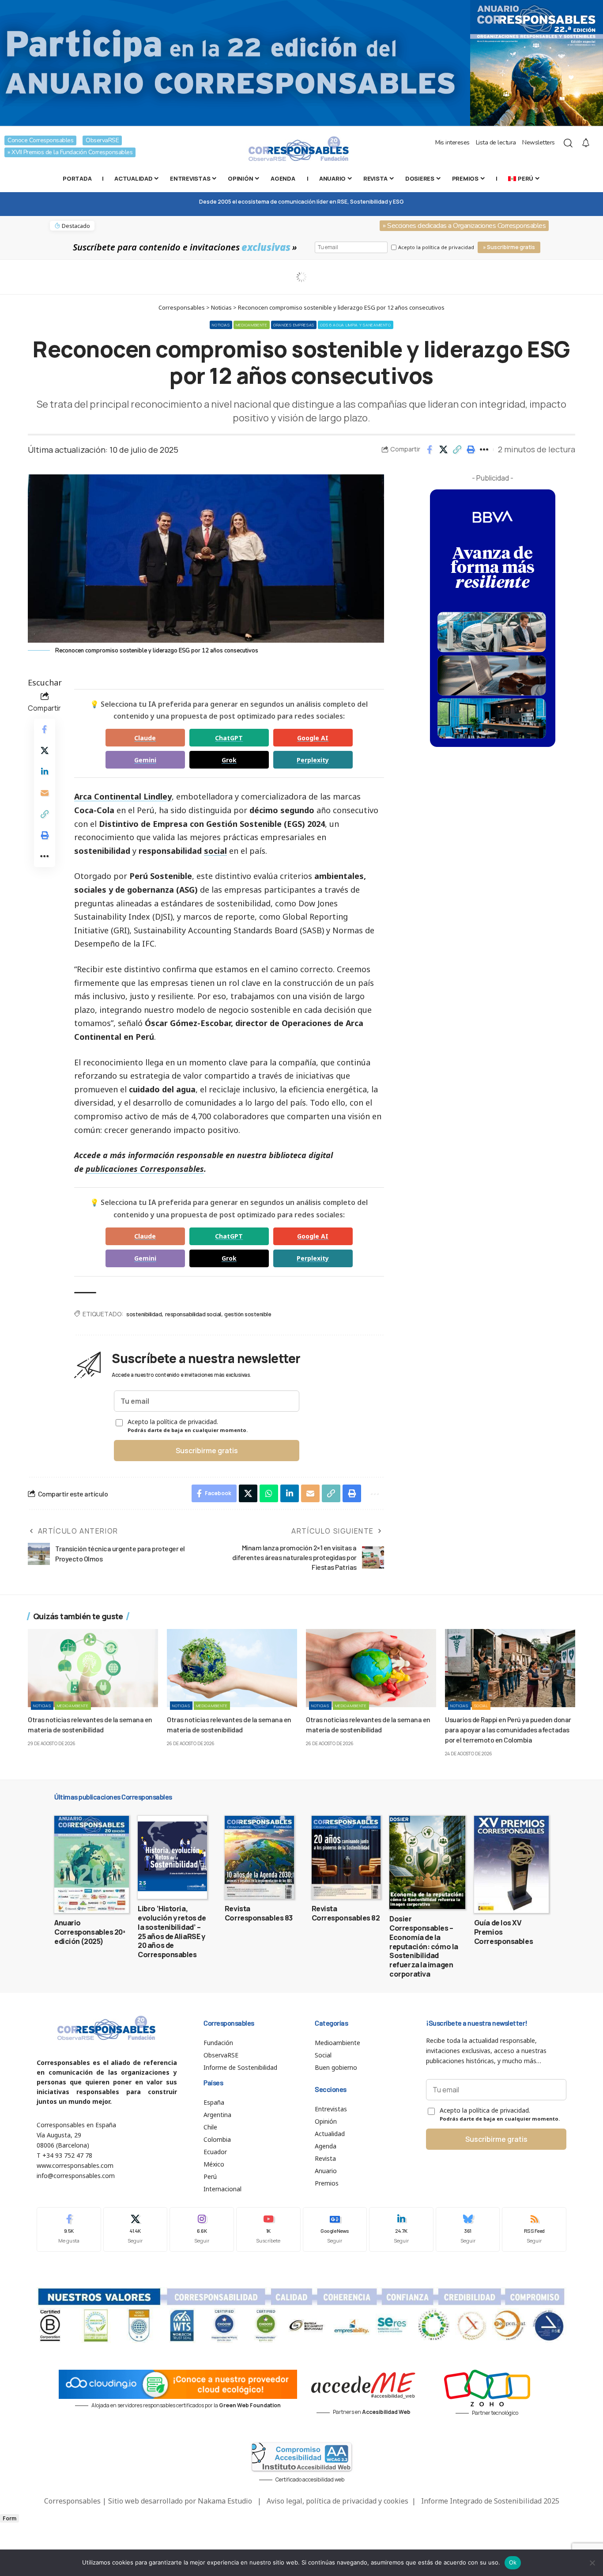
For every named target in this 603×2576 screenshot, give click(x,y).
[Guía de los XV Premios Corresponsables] (511, 1864)
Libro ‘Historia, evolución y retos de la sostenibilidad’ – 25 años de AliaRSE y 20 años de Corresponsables (172, 1932)
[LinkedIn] (401, 2229)
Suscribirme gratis (207, 1451)
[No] (592, 2563)
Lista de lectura (496, 142)
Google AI (313, 738)
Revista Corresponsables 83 (259, 1913)
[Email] (45, 793)
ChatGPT (229, 738)
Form (9, 2518)
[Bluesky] (468, 2229)
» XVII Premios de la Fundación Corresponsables (70, 152)
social (215, 851)
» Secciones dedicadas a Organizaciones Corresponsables (464, 226)
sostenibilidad (144, 1314)
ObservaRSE (102, 140)
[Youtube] (268, 2229)
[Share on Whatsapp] (269, 1493)
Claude (145, 738)
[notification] (586, 143)
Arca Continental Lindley (123, 796)
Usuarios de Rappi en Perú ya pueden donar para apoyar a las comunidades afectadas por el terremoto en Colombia (508, 1729)
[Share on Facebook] (430, 450)
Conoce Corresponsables (40, 140)
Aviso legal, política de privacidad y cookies (337, 2501)
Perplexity (313, 760)
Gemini (145, 760)
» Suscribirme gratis (509, 247)
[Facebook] (69, 2229)
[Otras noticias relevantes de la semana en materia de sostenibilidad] (93, 1668)
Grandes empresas (294, 325)
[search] (568, 143)
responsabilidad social (193, 1314)
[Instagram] (202, 2229)
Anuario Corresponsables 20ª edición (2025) (90, 1932)
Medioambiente (252, 325)
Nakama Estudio (225, 2501)
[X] (136, 2229)
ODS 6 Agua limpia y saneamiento (356, 325)
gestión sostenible (248, 1314)
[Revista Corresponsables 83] (259, 1857)
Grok (229, 760)
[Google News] (335, 2229)
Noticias (221, 325)
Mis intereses (452, 142)
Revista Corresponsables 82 (346, 1913)
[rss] (534, 2229)
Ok (513, 2562)
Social (481, 1706)
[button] (457, 450)
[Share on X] (443, 450)
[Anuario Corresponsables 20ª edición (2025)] (92, 1864)
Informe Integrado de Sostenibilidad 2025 (490, 2501)
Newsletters (539, 142)
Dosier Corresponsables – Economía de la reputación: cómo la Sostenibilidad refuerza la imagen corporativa (424, 1946)
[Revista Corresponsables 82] (346, 1857)
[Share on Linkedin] (45, 772)
